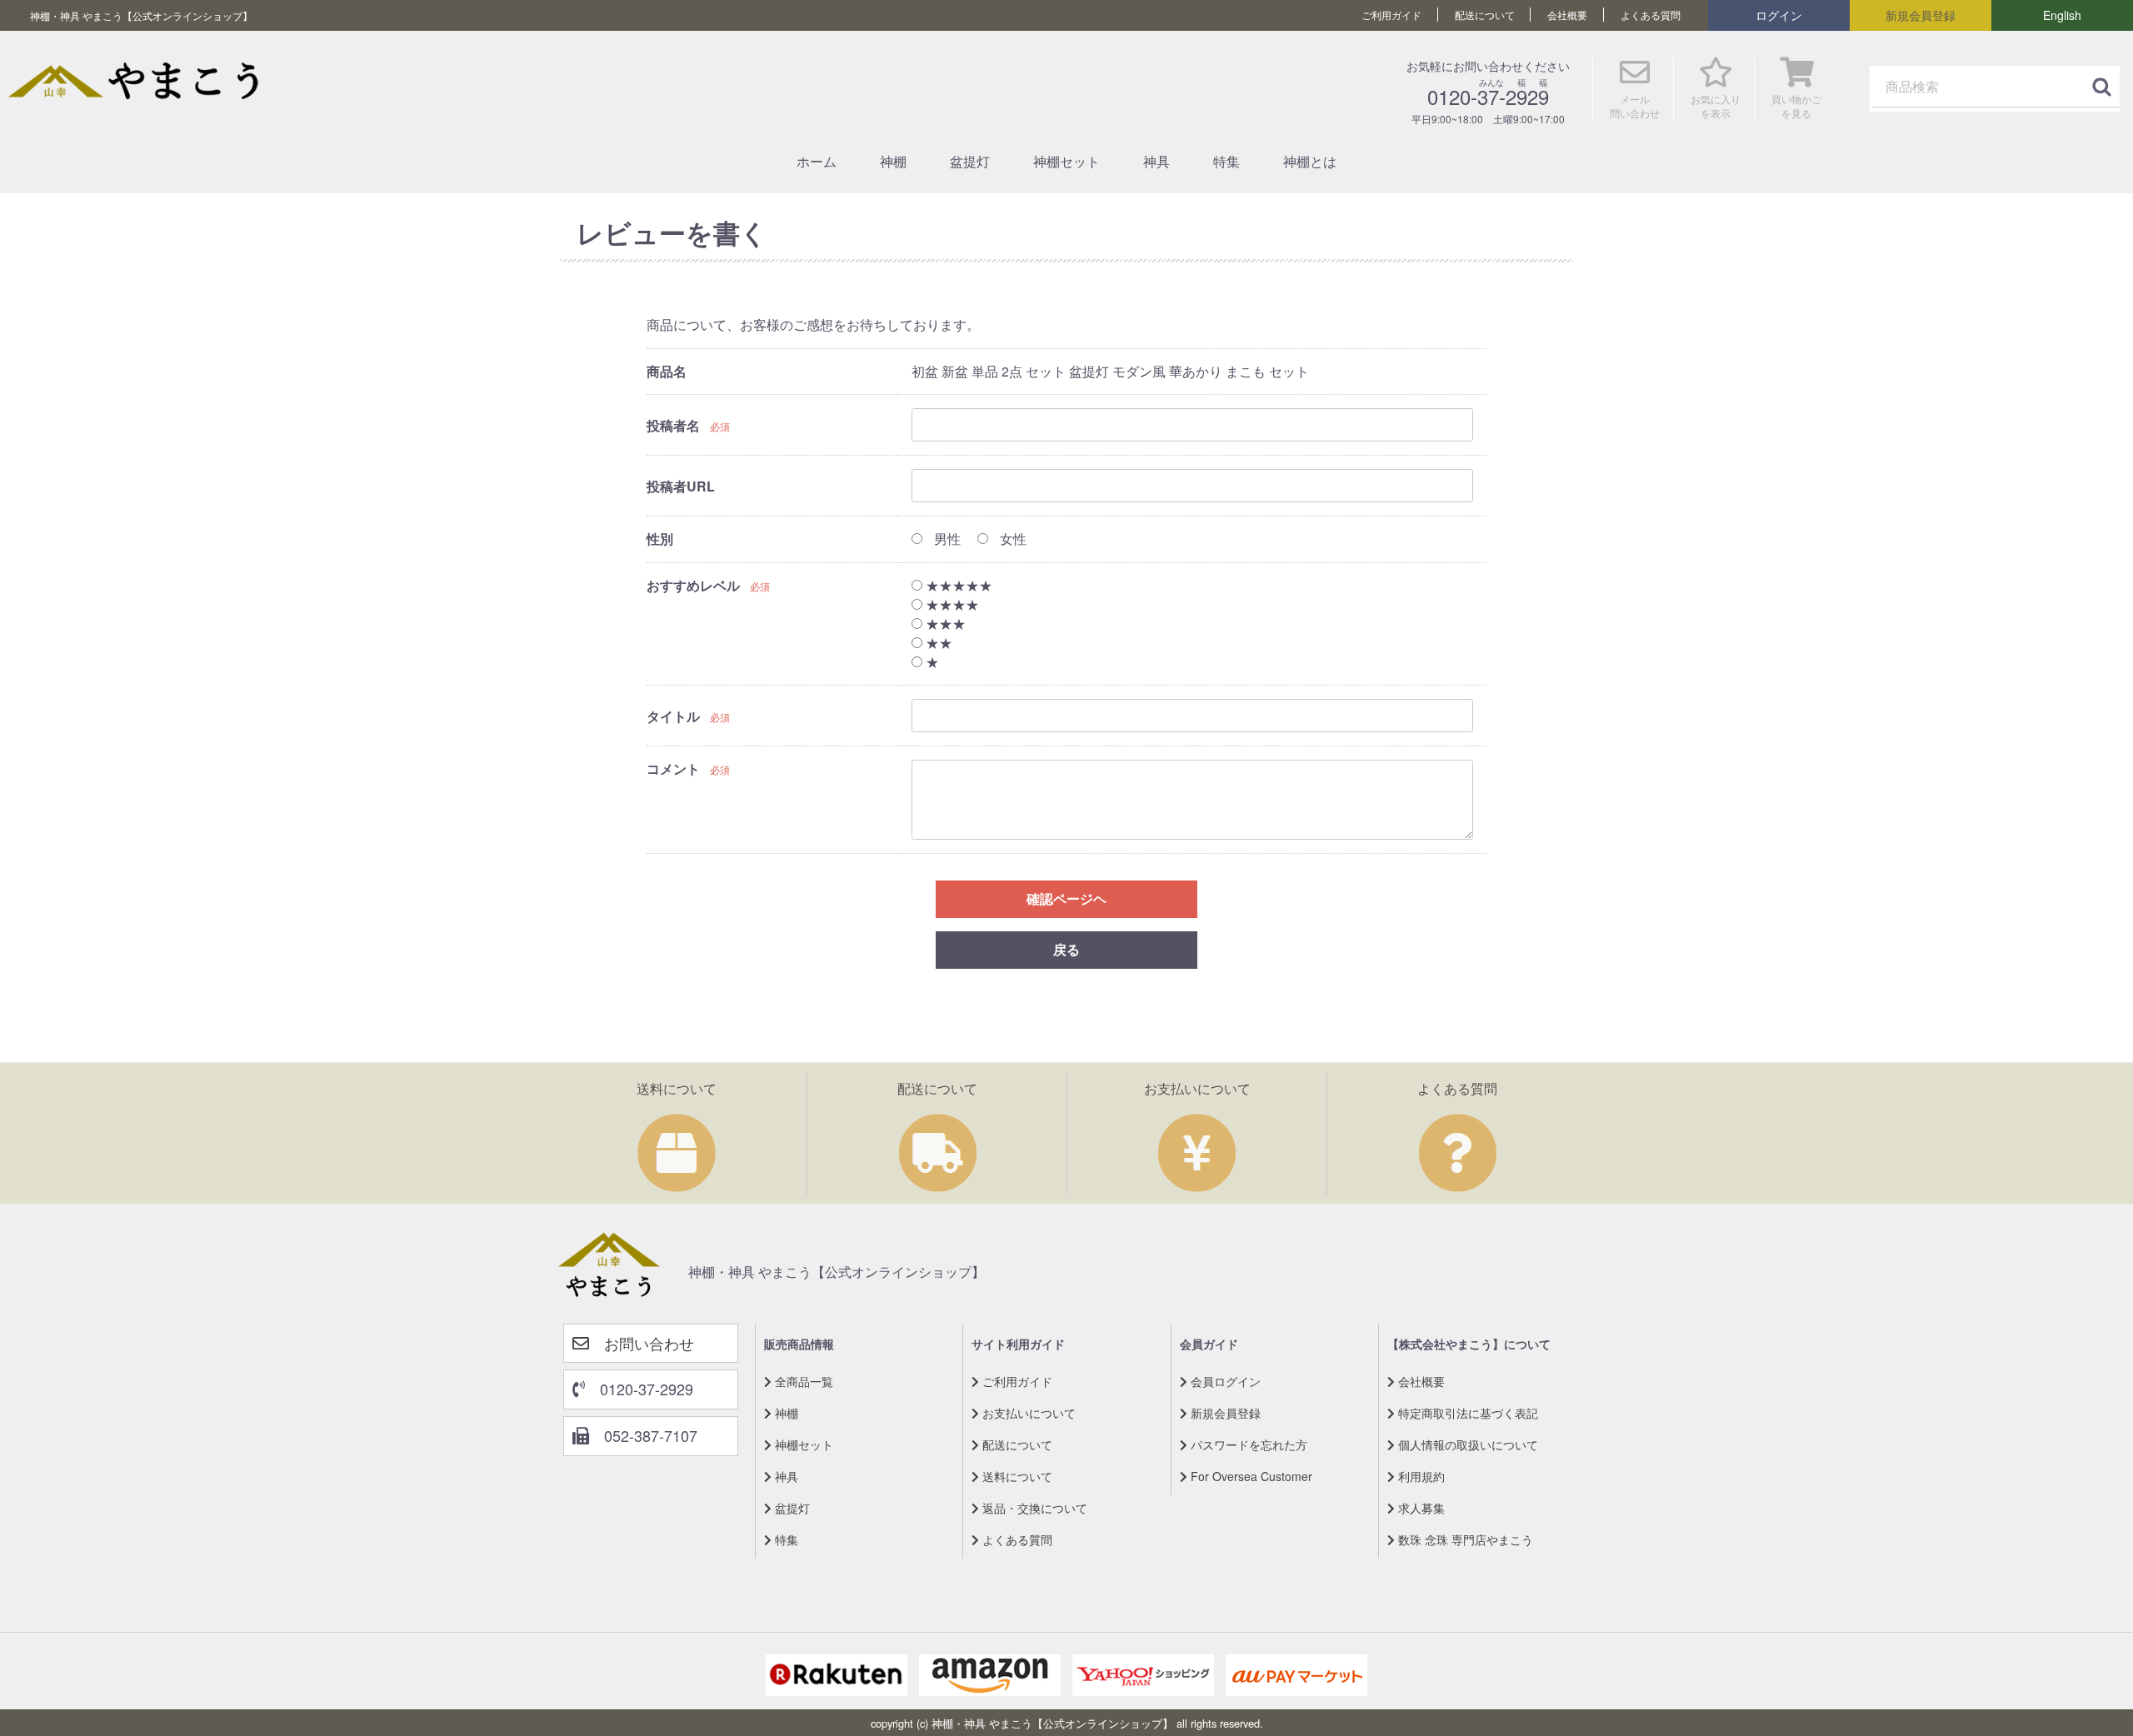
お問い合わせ (642, 1342)
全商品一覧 (802, 1380)
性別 (660, 539)
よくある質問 (1651, 15)
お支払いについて (1027, 1412)
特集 (1226, 161)
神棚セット (1066, 161)
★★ (937, 642)
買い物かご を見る (1796, 106)
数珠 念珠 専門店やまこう (1464, 1539)
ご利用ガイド (1391, 15)
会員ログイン (1224, 1380)
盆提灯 (970, 161)
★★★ (944, 624)
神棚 (893, 161)
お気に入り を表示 (1716, 106)
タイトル (673, 716)
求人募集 (1420, 1507)
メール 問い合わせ (1635, 106)
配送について (1485, 15)
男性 (946, 539)
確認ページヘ (1066, 898)
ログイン (1779, 15)
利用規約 (1420, 1475)
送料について (1016, 1475)
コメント (673, 768)
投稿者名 (673, 425)
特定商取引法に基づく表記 (1466, 1412)
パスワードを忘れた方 (1247, 1444)
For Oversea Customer (1250, 1475)
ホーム (817, 161)
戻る (1066, 949)
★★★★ (951, 604)
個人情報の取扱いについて (1466, 1444)
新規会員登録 (1921, 15)
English (2062, 15)
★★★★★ (957, 585)
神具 (1156, 161)
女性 (1012, 539)
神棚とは (1310, 161)
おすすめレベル (693, 585)
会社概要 (1567, 15)
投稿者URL (681, 486)
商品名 (667, 370)
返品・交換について (1033, 1507)
